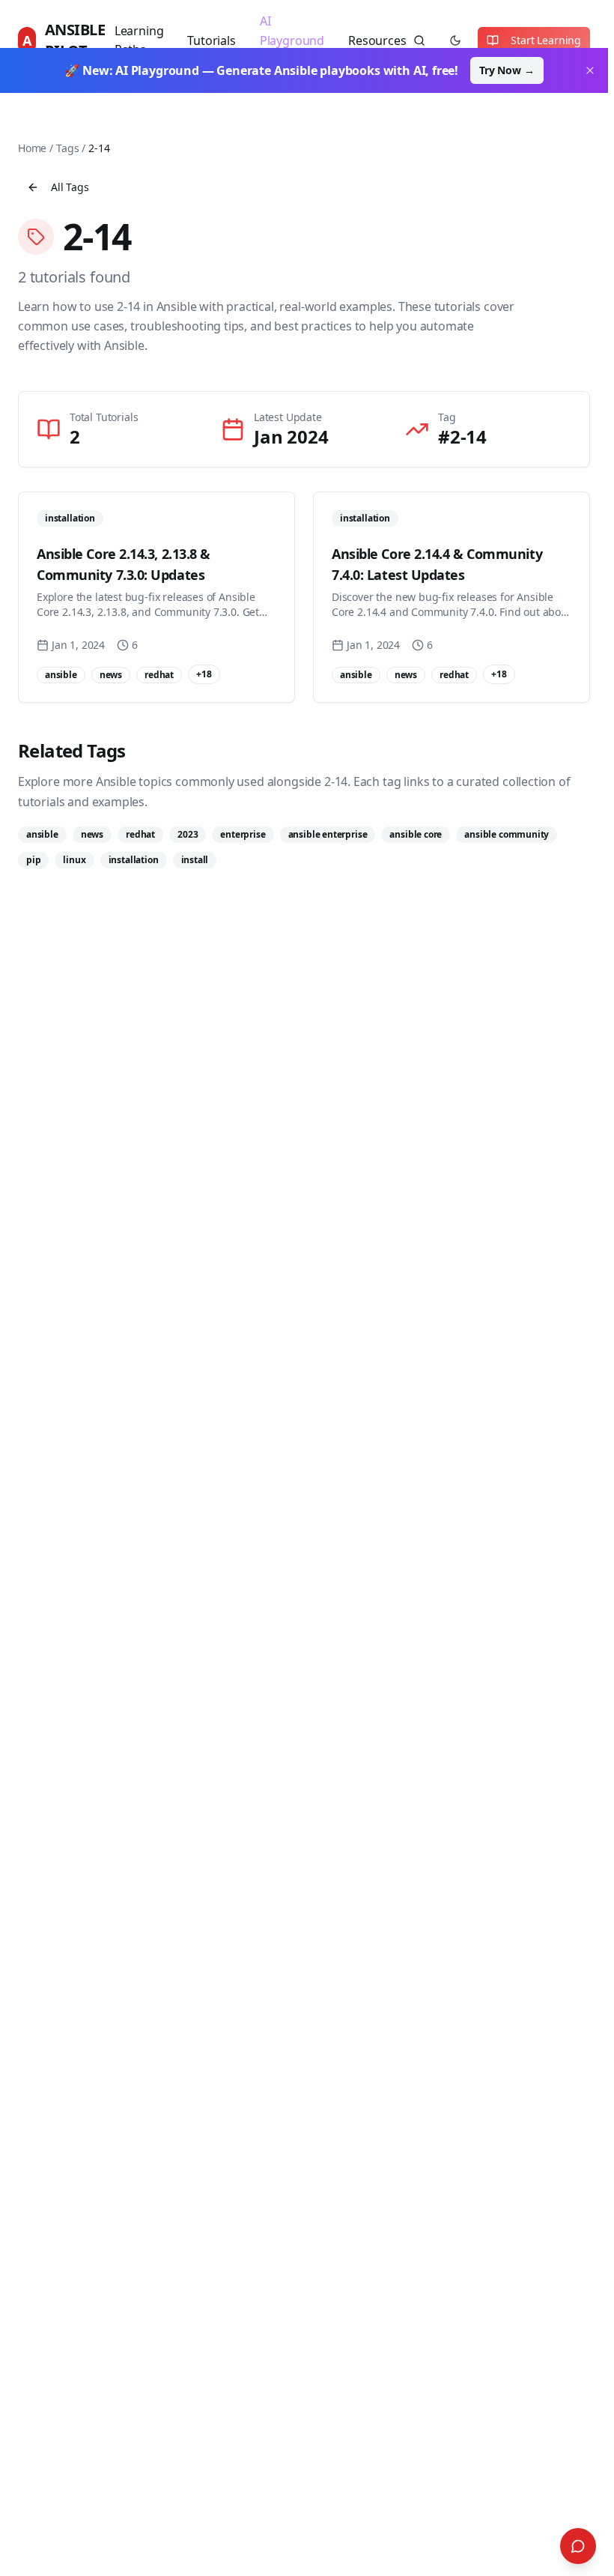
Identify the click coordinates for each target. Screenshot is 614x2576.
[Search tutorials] (419, 40)
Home (32, 148)
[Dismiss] (590, 70)
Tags (67, 148)
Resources (377, 40)
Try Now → (507, 70)
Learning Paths (139, 40)
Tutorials (211, 40)
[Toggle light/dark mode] (455, 40)
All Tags (70, 187)
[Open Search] (578, 2546)
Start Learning (546, 40)
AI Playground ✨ (292, 40)
